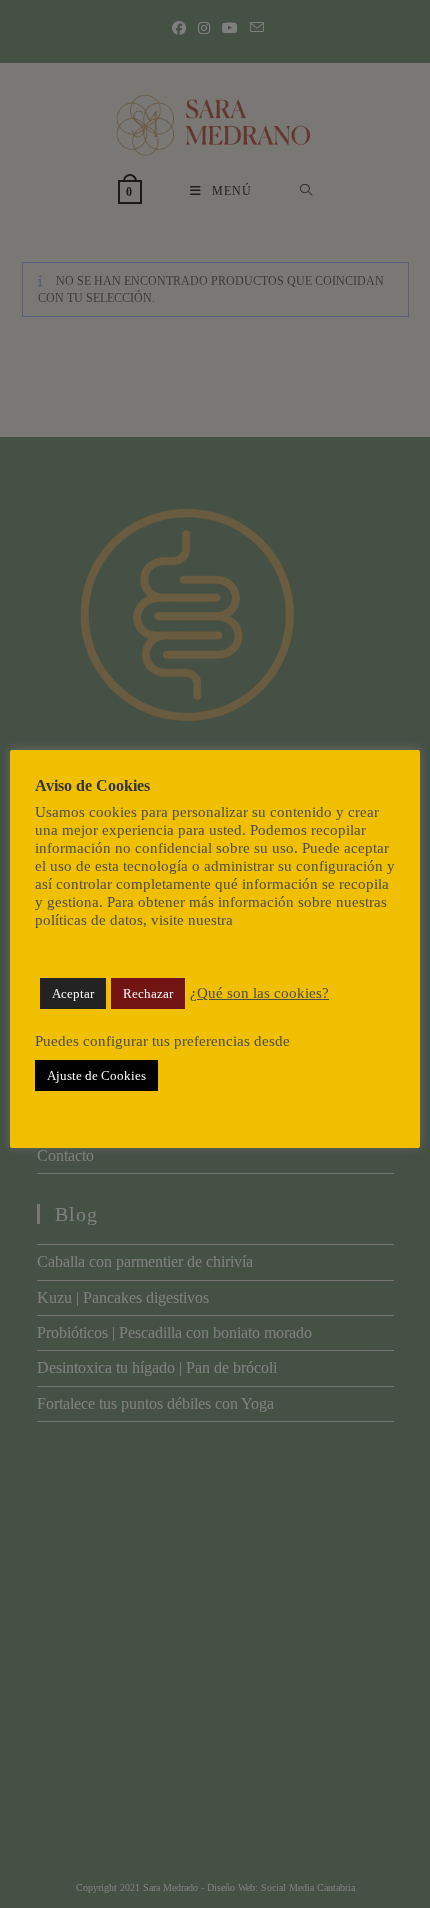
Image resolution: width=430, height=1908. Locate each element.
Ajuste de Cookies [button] (96, 1075)
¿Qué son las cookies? (259, 993)
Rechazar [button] (148, 993)
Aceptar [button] (73, 993)
